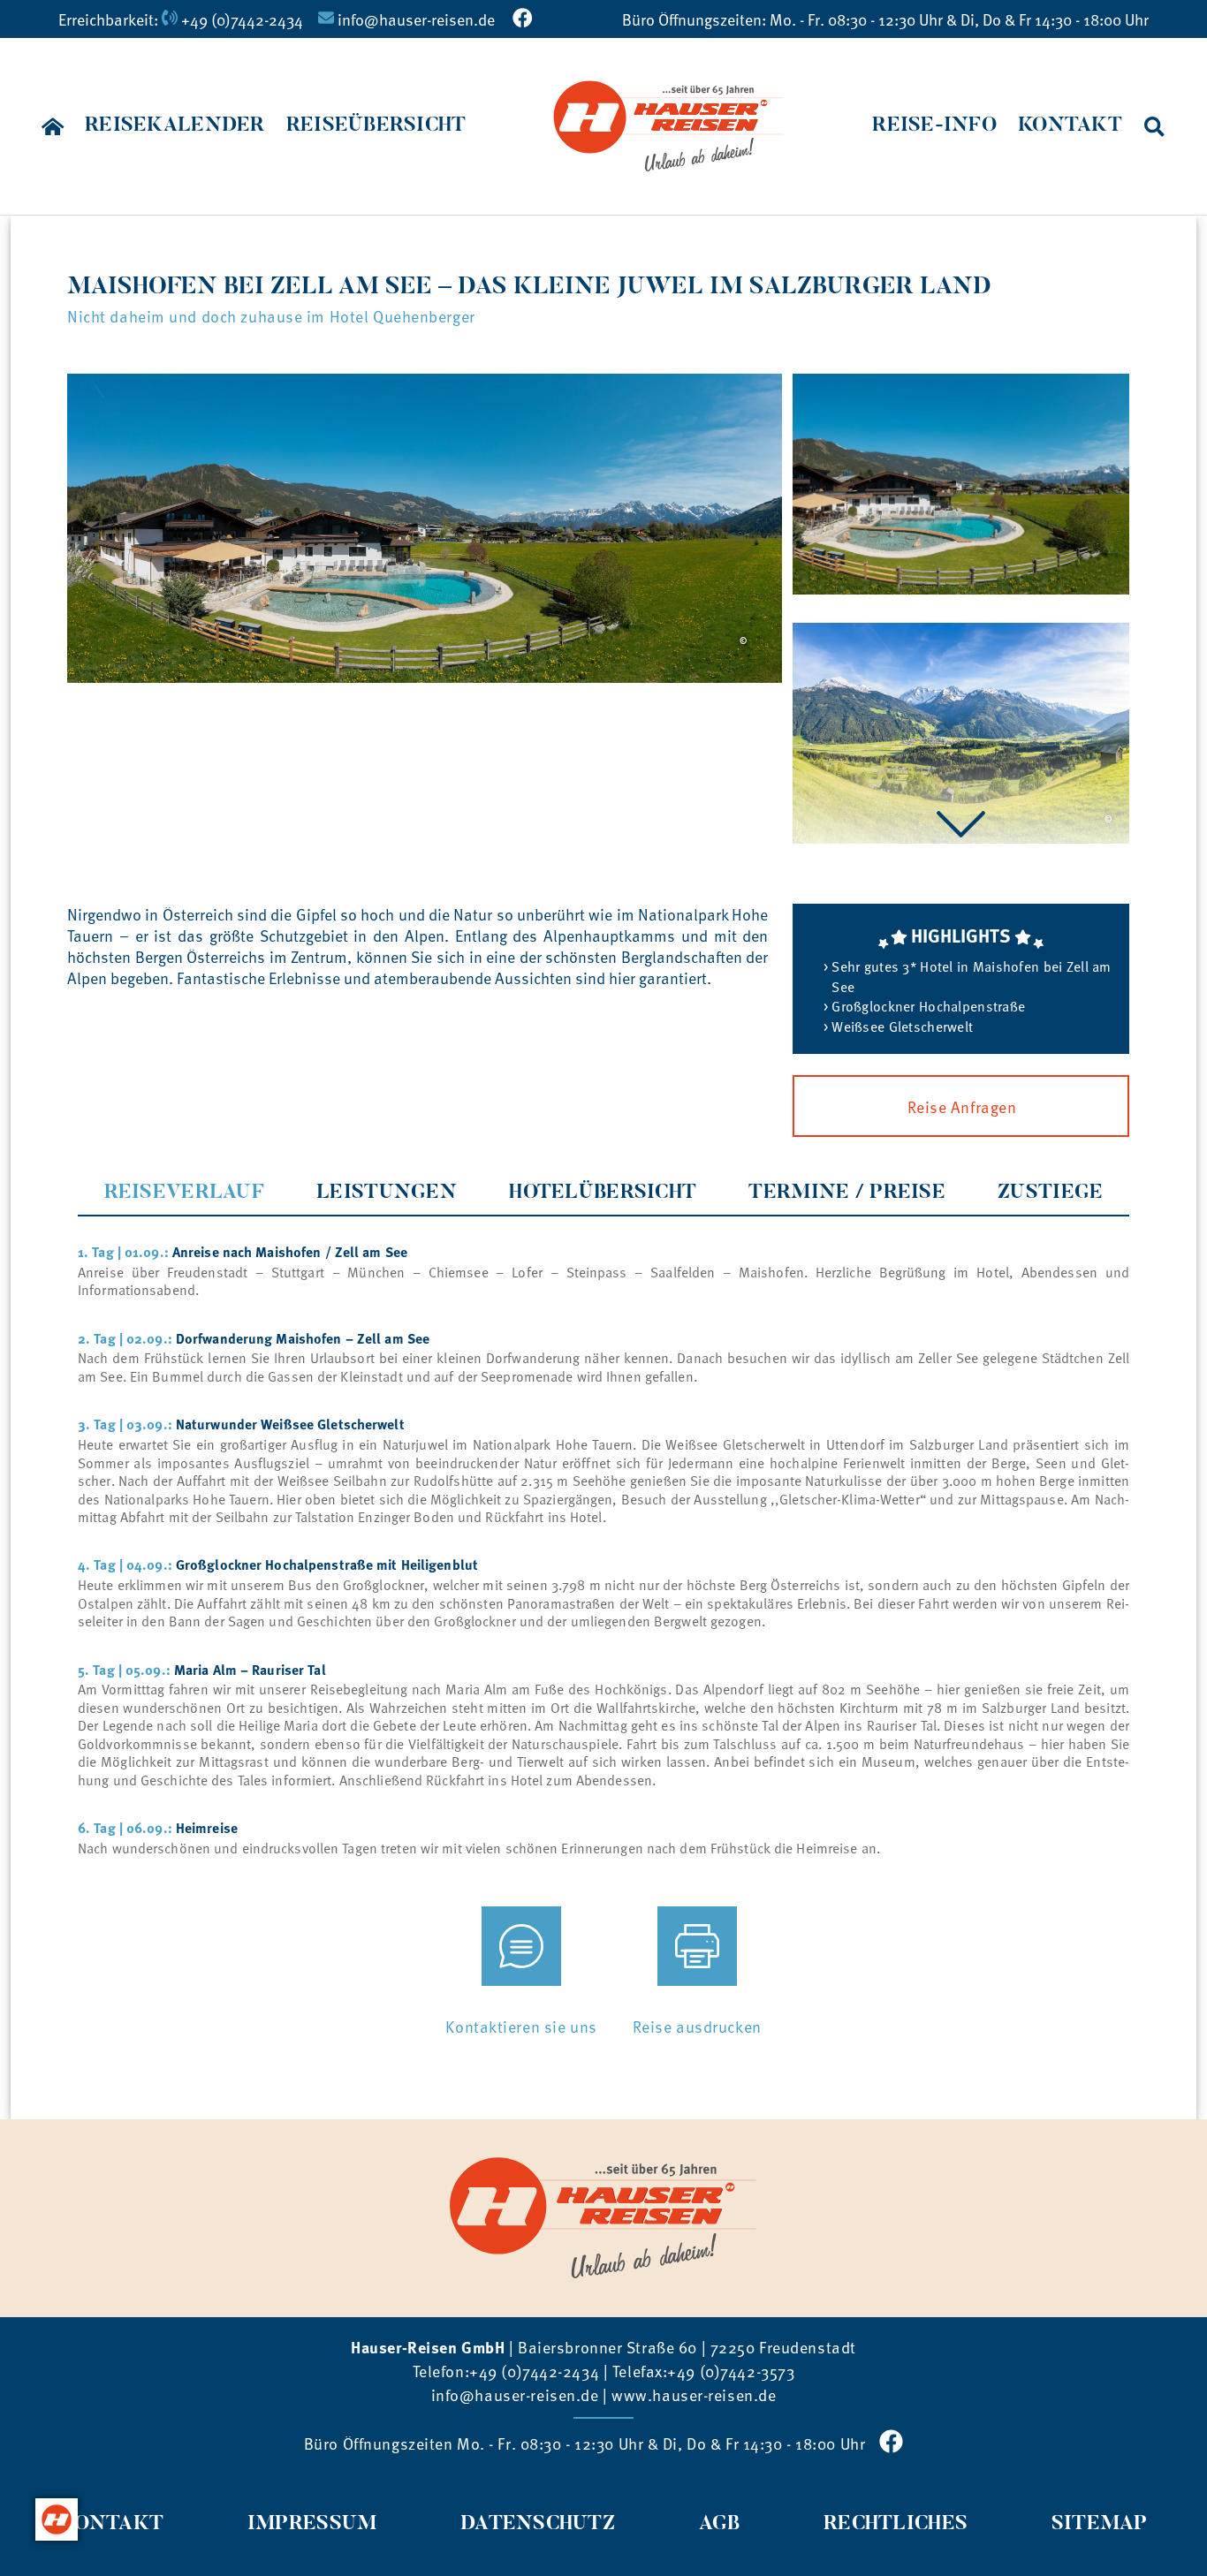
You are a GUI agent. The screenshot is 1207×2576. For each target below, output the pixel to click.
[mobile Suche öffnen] (1154, 126)
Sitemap (1100, 2524)
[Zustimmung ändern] (57, 2519)
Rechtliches (896, 2524)
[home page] (53, 126)
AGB (720, 2524)
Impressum (312, 2524)
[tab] (184, 1193)
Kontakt (111, 2524)
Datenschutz (538, 2524)
